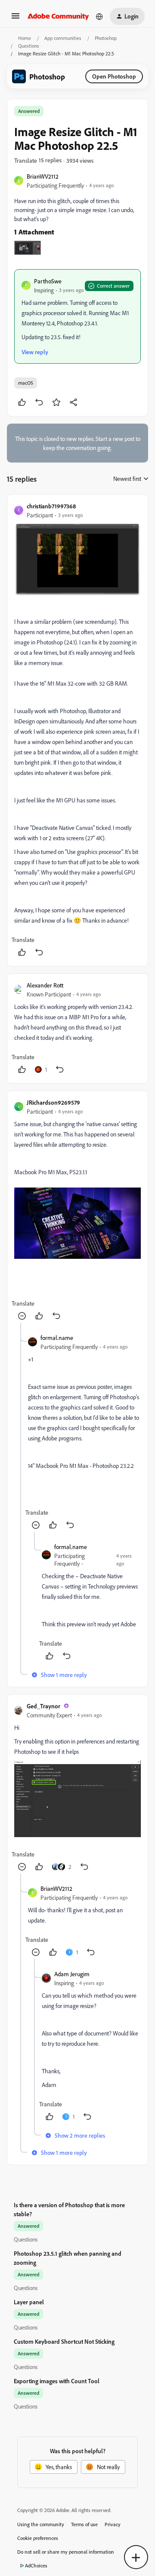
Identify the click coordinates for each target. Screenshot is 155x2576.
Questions (29, 46)
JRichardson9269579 (53, 1102)
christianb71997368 (51, 506)
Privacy (113, 2524)
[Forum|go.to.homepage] (58, 16)
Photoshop (106, 38)
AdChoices (36, 2565)
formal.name (57, 1338)
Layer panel (29, 2302)
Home (25, 38)
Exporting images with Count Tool (57, 2381)
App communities (63, 38)
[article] (77, 731)
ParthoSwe (48, 281)
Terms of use (84, 2524)
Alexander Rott (45, 985)
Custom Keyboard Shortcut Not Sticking (64, 2341)
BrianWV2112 (43, 176)
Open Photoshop (114, 76)
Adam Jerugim (72, 1974)
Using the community (41, 2524)
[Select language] (99, 16)
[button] (15, 19)
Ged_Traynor (43, 1706)
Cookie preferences (38, 2538)
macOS (26, 383)
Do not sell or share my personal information (66, 2552)
